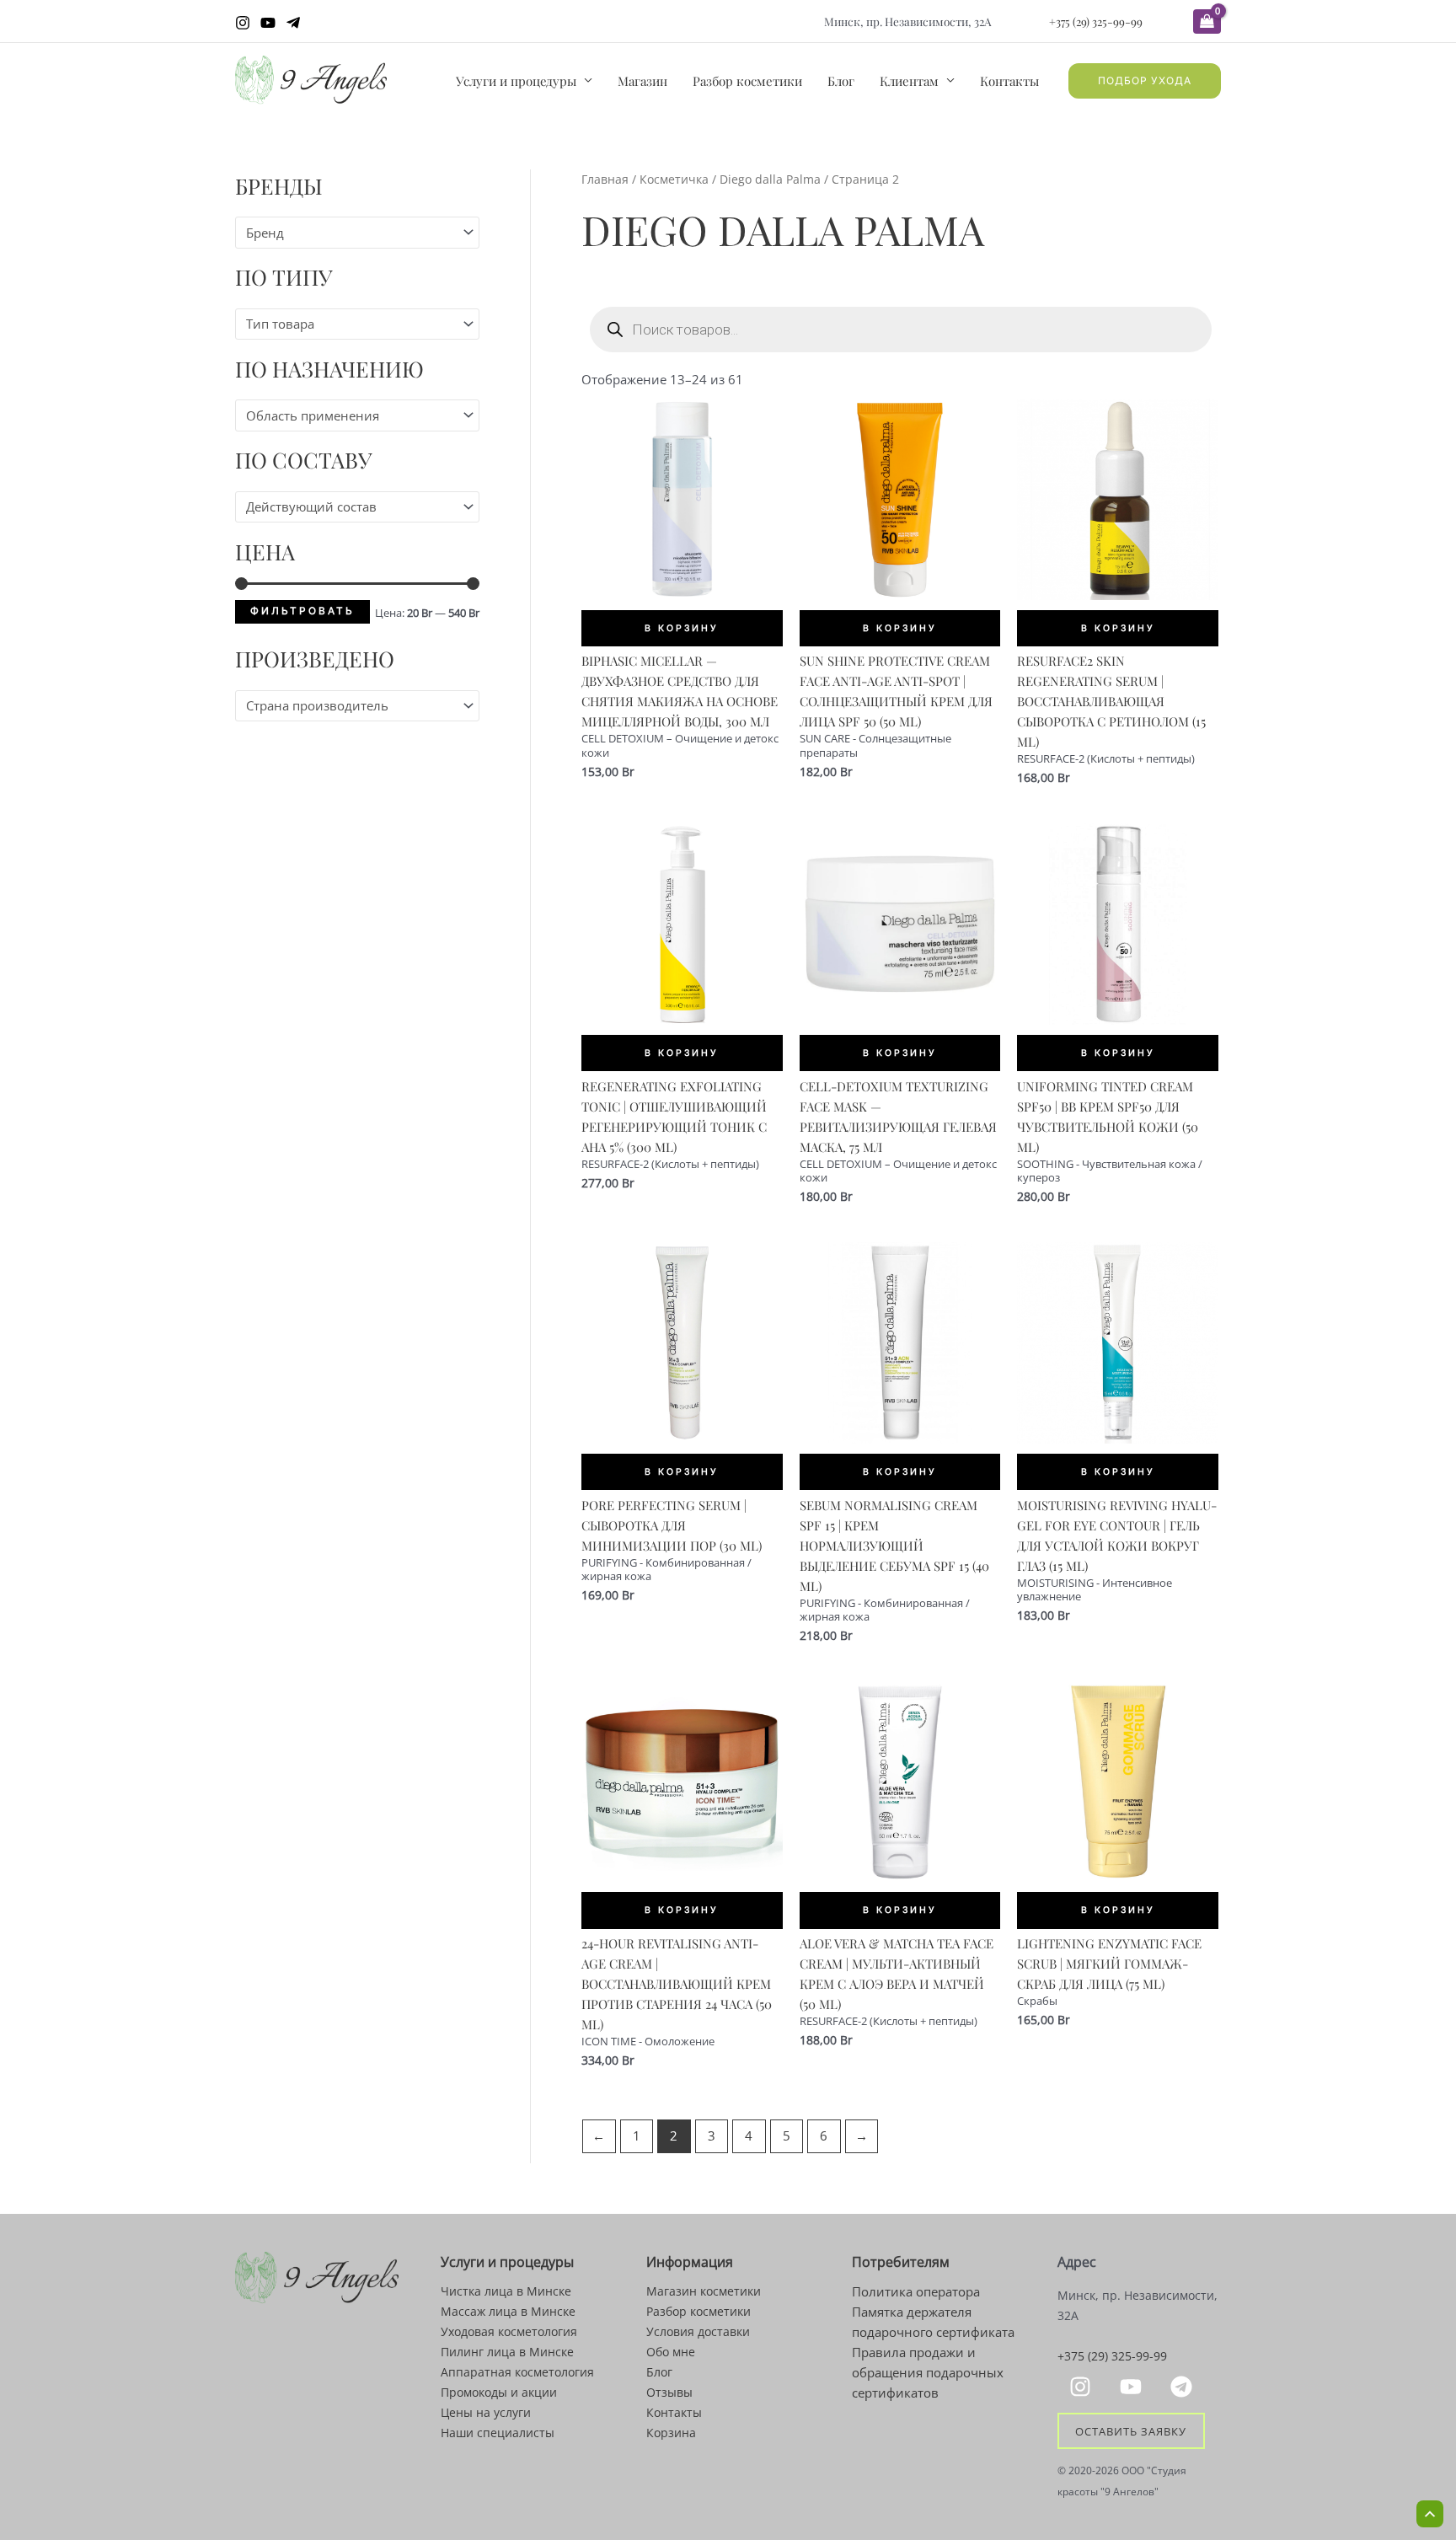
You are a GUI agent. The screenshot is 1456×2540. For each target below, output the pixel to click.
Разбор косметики (747, 81)
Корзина (671, 2433)
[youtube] (1133, 2387)
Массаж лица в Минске (508, 2311)
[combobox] (357, 232)
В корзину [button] (682, 628)
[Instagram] (243, 23)
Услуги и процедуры (516, 81)
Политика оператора (916, 2291)
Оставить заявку (1131, 2430)
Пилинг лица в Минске (507, 2352)
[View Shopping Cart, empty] (1207, 21)
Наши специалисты (498, 2433)
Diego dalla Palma (770, 179)
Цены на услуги (486, 2412)
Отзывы (669, 2392)
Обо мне (671, 2352)
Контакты (1009, 81)
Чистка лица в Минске (506, 2291)
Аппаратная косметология (517, 2372)
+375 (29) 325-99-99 (1096, 21)
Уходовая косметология (509, 2331)
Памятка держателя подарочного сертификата (933, 2322)
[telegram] (1184, 2387)
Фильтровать (302, 611)
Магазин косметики (704, 2291)
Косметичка (674, 179)
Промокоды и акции (499, 2392)
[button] (1145, 81)
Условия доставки (698, 2331)
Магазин (642, 81)
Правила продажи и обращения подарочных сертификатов (928, 2372)
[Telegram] (293, 23)
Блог (841, 81)
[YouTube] (268, 23)
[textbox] (350, 233)
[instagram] (1083, 2387)
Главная (605, 179)
